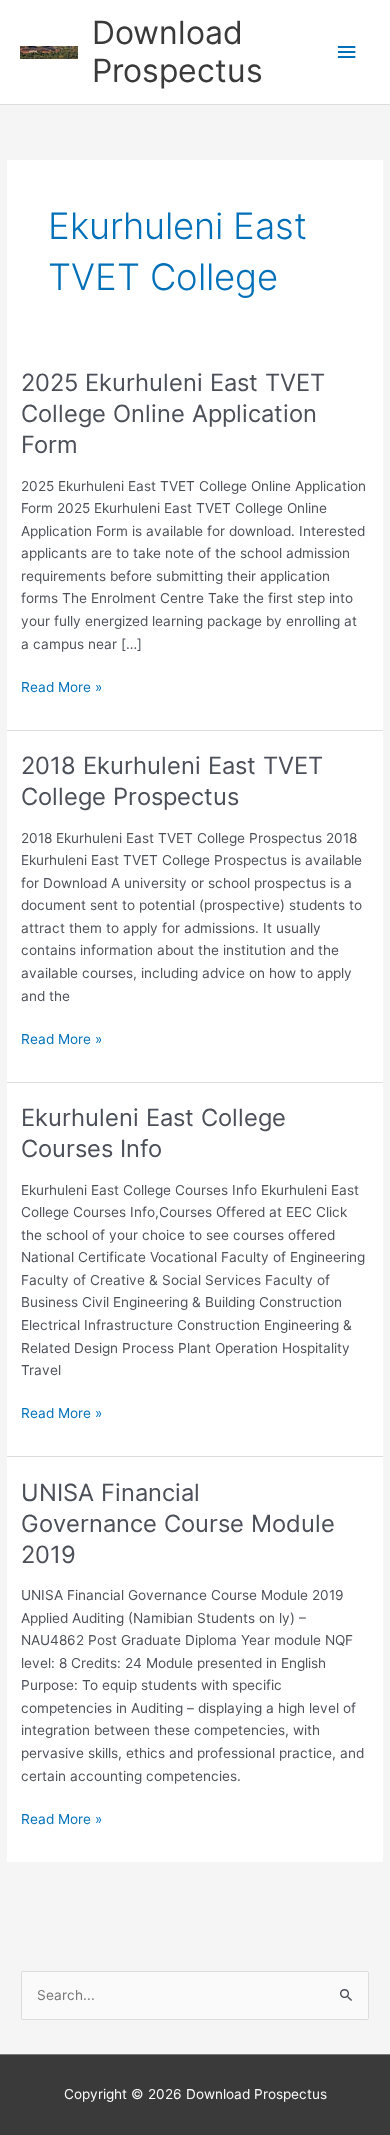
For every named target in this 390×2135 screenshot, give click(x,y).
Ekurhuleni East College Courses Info (153, 1133)
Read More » (61, 688)
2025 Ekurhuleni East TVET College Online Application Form (173, 413)
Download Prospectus (177, 51)
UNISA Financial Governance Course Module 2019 (178, 1523)
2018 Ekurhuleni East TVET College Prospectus (172, 781)
